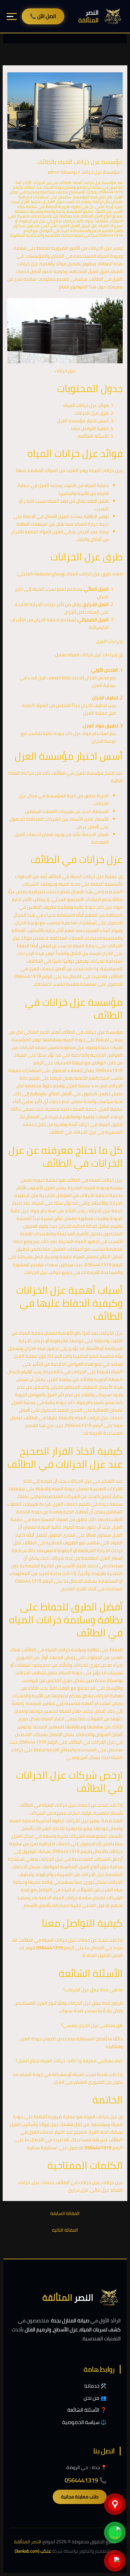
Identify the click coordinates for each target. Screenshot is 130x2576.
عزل (34, 264)
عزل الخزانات (100, 248)
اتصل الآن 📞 (43, 16)
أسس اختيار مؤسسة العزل (83, 421)
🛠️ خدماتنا (95, 2386)
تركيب (87, 1711)
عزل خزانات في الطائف (83, 1032)
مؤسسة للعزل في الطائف (78, 773)
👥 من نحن (95, 2398)
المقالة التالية (65, 2230)
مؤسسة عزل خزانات (100, 172)
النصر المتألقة (28, 2542)
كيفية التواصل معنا (90, 428)
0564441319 (28, 976)
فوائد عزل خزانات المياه (86, 405)
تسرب (50, 589)
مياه (41, 1348)
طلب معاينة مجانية (80, 2497)
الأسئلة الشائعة (93, 436)
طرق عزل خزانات (95, 574)
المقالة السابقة (65, 2213)
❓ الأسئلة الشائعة (87, 2410)
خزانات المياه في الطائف (90, 1180)
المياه (103, 256)
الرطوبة (22, 1195)
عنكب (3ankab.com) (33, 2551)
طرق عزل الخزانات (92, 413)
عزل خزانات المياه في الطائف (76, 876)
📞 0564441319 (86, 2480)
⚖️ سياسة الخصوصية (84, 2422)
